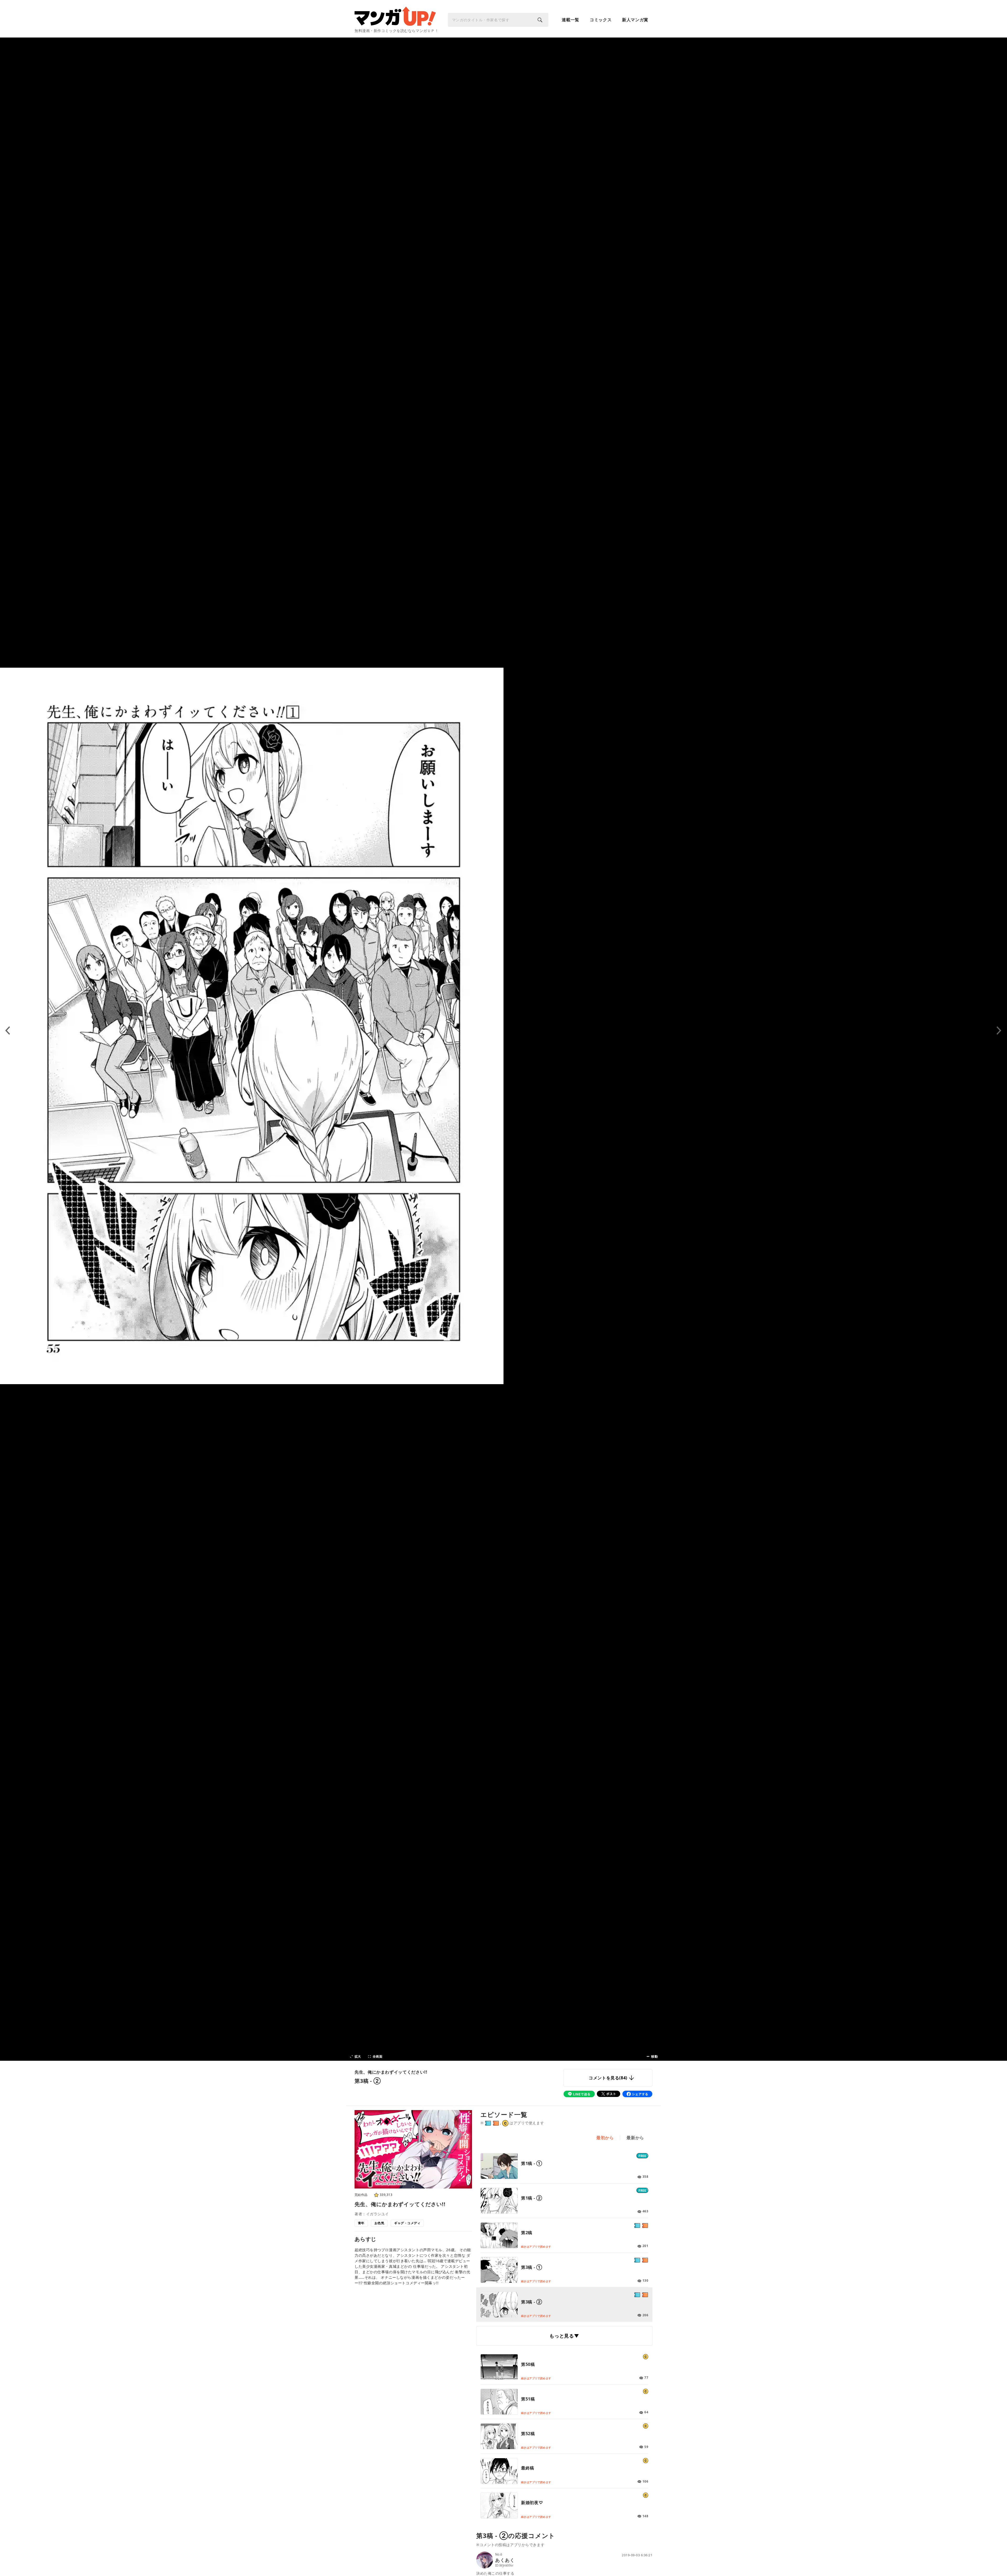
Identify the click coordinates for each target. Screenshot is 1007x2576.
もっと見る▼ (564, 2336)
